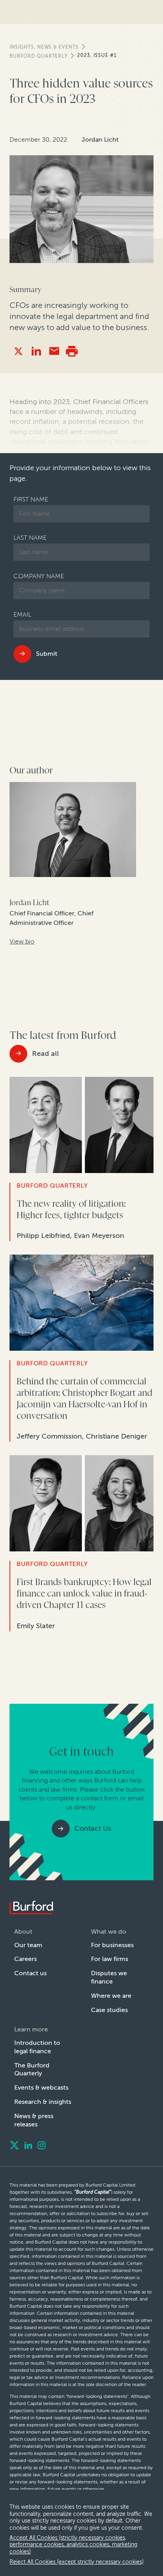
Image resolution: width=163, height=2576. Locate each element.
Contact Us (93, 1828)
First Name (31, 499)
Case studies (109, 2010)
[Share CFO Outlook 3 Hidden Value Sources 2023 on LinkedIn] (36, 351)
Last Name (30, 538)
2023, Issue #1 (97, 55)
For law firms (110, 1959)
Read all (45, 1054)
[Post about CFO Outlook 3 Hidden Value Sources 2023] (18, 351)
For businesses (112, 1945)
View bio (22, 941)
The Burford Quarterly (32, 2069)
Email (22, 614)
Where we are (111, 1996)
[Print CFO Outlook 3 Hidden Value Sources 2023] (72, 351)
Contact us (30, 1973)
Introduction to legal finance (37, 2047)
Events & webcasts (41, 2087)
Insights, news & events (44, 47)
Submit (47, 654)
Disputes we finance (109, 1977)
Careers (26, 1959)
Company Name (39, 576)
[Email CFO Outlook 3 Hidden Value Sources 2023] (54, 351)
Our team (28, 1945)
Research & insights (43, 2102)
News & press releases (34, 2120)
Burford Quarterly (39, 56)
